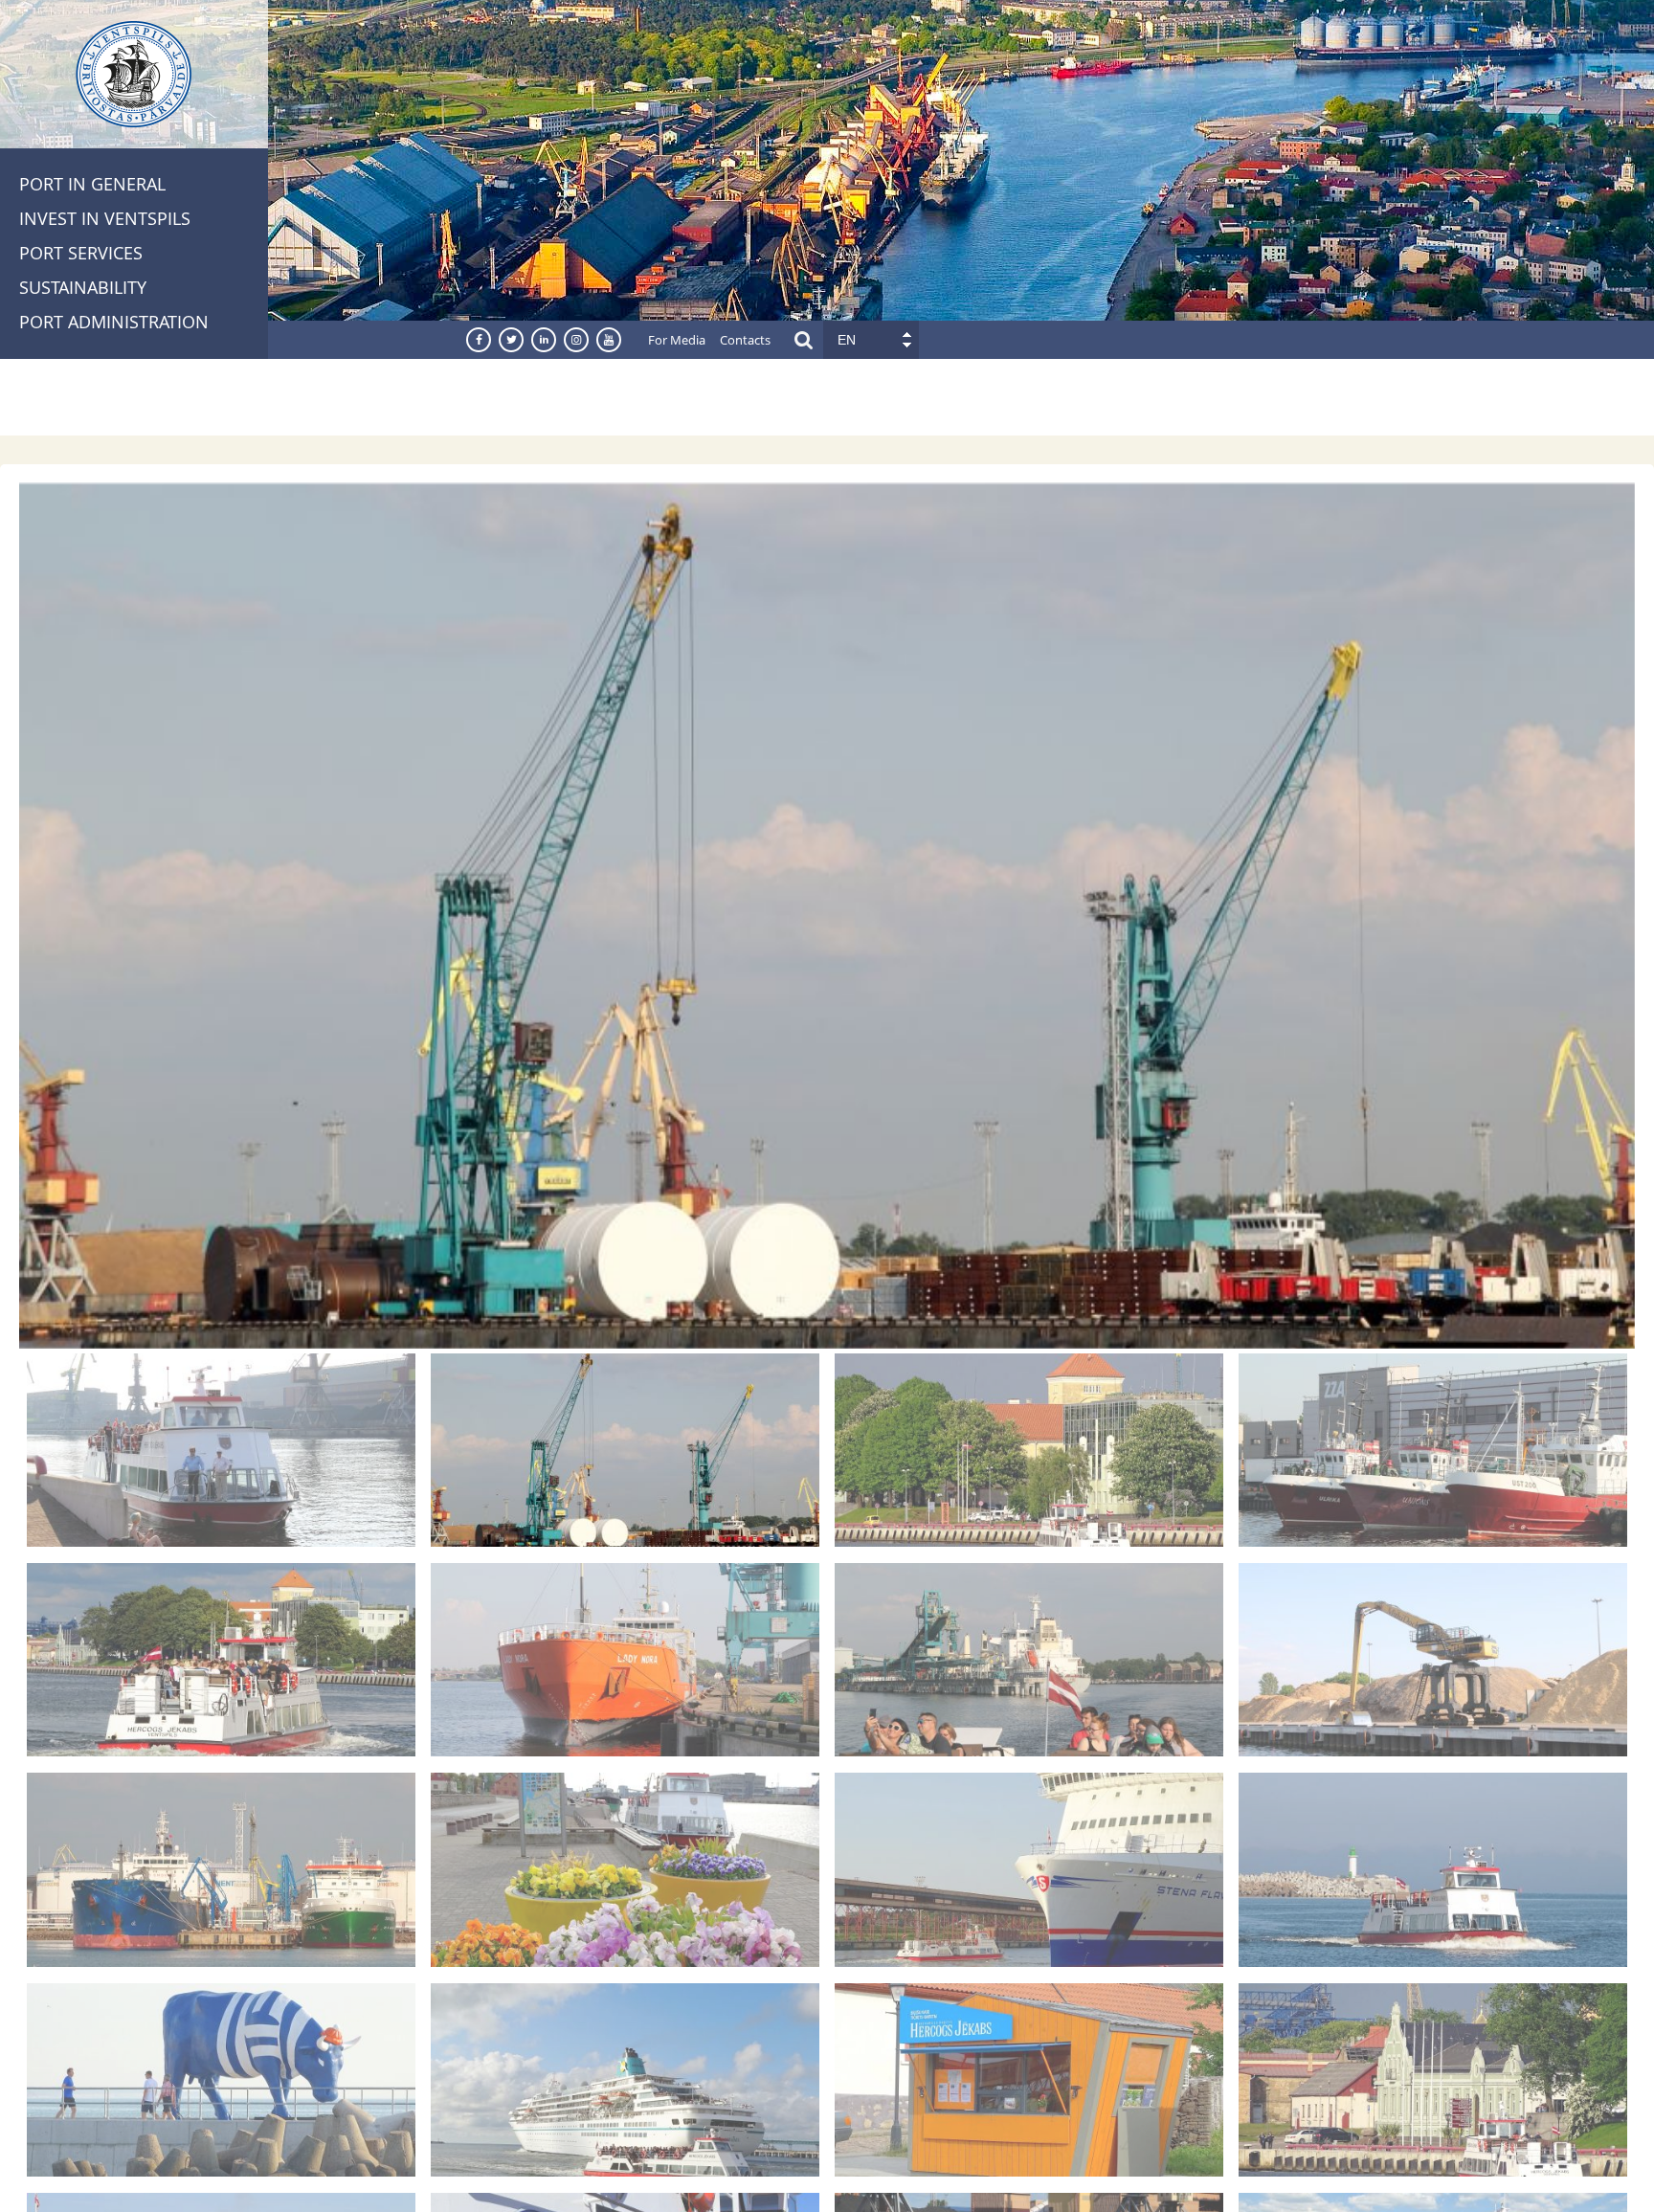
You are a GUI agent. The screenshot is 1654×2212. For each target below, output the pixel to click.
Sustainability (83, 287)
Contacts (745, 340)
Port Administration (114, 322)
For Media (677, 340)
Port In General (92, 184)
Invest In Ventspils (105, 218)
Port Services (81, 253)
